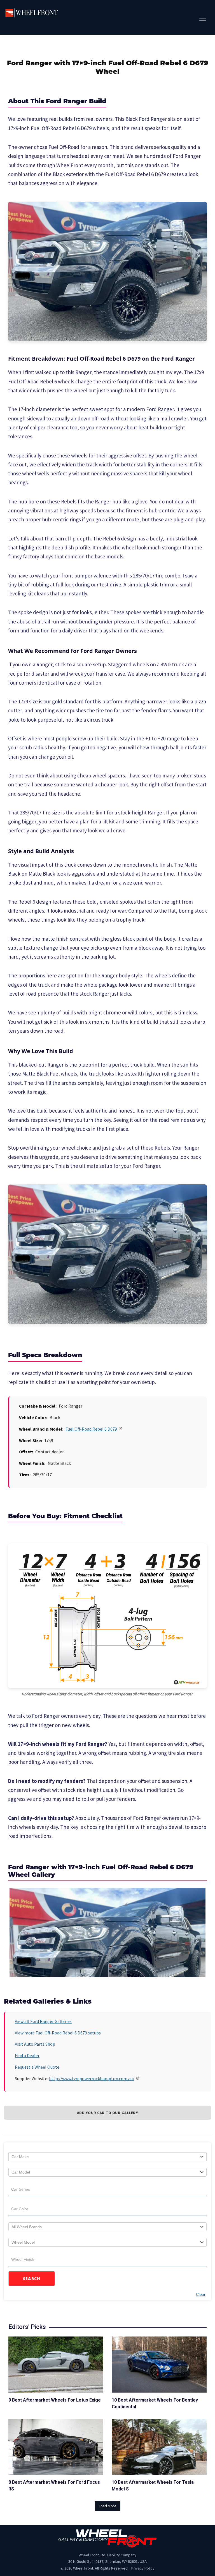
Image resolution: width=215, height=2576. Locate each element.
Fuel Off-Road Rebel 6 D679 (91, 1429)
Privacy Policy (143, 2568)
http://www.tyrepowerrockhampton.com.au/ (92, 2078)
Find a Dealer (27, 2055)
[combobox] (107, 2157)
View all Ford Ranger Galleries (43, 2021)
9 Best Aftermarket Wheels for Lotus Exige (55, 2400)
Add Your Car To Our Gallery (108, 2113)
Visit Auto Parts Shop (35, 2044)
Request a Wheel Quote (37, 2067)
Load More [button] (108, 2506)
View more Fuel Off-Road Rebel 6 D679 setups (58, 2033)
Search (32, 2279)
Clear (201, 2294)
